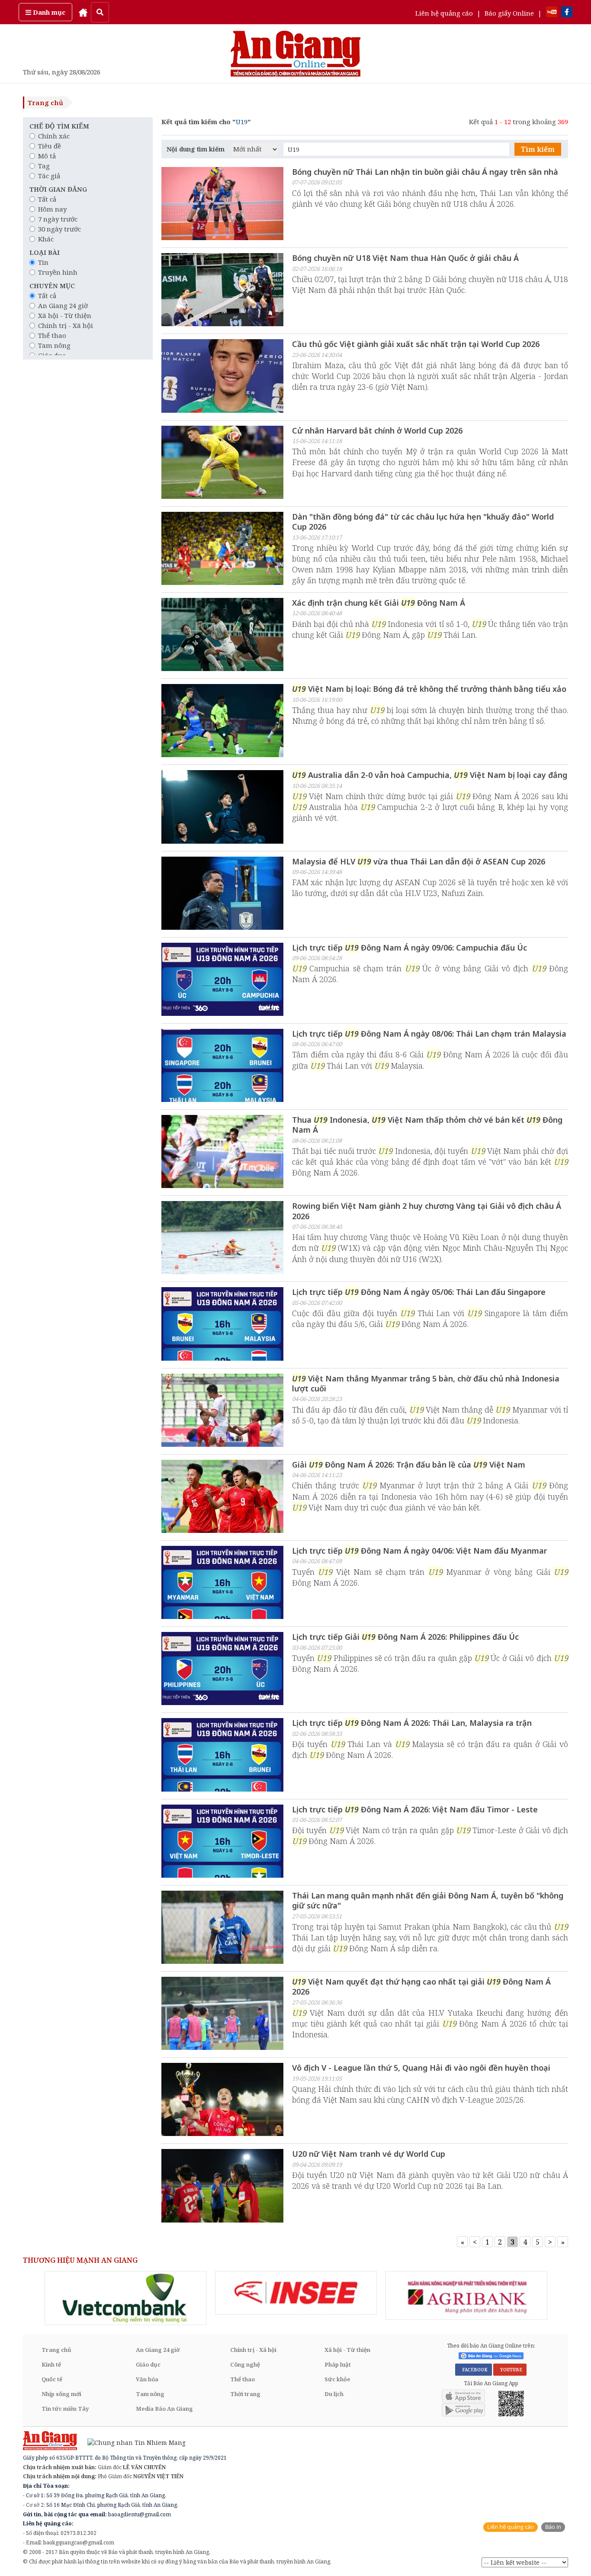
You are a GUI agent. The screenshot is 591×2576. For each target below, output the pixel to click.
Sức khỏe (337, 2379)
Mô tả (47, 156)
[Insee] (296, 2293)
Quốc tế (52, 2379)
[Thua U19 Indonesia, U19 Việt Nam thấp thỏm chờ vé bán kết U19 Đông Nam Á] (222, 1153)
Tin (43, 262)
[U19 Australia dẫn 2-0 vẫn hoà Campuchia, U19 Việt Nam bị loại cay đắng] (222, 808)
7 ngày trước (58, 219)
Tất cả (47, 199)
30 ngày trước (59, 229)
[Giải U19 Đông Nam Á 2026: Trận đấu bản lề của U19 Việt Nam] (222, 1497)
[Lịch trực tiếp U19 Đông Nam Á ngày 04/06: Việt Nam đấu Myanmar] (222, 1584)
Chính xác (54, 136)
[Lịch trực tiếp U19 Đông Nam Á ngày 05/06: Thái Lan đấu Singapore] (222, 1325)
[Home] (83, 12)
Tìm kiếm (538, 149)
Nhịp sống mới (61, 2394)
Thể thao (52, 335)
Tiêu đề (50, 146)
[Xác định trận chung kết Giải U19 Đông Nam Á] (222, 636)
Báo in (553, 2527)
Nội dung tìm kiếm (196, 149)
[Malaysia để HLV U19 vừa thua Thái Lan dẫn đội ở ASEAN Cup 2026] (222, 894)
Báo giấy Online (509, 13)
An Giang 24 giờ (63, 305)
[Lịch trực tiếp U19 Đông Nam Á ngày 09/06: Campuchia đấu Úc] (222, 980)
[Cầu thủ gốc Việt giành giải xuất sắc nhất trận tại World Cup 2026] (222, 377)
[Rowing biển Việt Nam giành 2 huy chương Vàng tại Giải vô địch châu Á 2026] (222, 1239)
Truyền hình (58, 272)
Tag (44, 166)
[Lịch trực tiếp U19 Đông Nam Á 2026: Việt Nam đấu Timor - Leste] (222, 1842)
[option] (125, 2298)
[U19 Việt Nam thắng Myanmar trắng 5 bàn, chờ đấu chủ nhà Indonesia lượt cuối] (222, 1411)
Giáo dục (148, 2364)
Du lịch (334, 2394)
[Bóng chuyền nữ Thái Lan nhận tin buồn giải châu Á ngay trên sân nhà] (222, 205)
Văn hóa (147, 2379)
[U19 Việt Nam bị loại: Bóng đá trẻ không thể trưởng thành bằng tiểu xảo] (222, 722)
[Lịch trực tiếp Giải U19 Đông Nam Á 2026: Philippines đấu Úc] (222, 1670)
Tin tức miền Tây (65, 2409)
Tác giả (49, 176)
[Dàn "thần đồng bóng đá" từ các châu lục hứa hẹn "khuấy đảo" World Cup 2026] (222, 549)
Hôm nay (52, 209)
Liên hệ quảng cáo (444, 13)
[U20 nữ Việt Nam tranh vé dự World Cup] (222, 2187)
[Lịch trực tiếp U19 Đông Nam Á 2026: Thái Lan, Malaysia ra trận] (222, 1756)
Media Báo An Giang (164, 2409)
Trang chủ (45, 103)
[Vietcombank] (125, 2298)
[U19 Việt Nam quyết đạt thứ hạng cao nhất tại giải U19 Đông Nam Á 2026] (222, 2014)
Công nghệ (245, 2364)
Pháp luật (338, 2364)
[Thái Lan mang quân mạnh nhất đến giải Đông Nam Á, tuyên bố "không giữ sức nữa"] (222, 1928)
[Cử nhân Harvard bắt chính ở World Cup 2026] (222, 463)
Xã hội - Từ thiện (65, 315)
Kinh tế (51, 2364)
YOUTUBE (510, 2370)
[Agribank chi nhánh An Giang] (466, 2296)
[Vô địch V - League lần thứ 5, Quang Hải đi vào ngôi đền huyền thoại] (222, 2101)
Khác (46, 239)
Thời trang (245, 2394)
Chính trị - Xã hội (66, 325)
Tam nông (54, 345)
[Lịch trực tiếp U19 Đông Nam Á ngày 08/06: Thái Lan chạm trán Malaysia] (222, 1066)
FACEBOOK (474, 2370)
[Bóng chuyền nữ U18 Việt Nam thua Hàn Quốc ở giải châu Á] (222, 291)
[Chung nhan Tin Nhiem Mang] (132, 2442)
